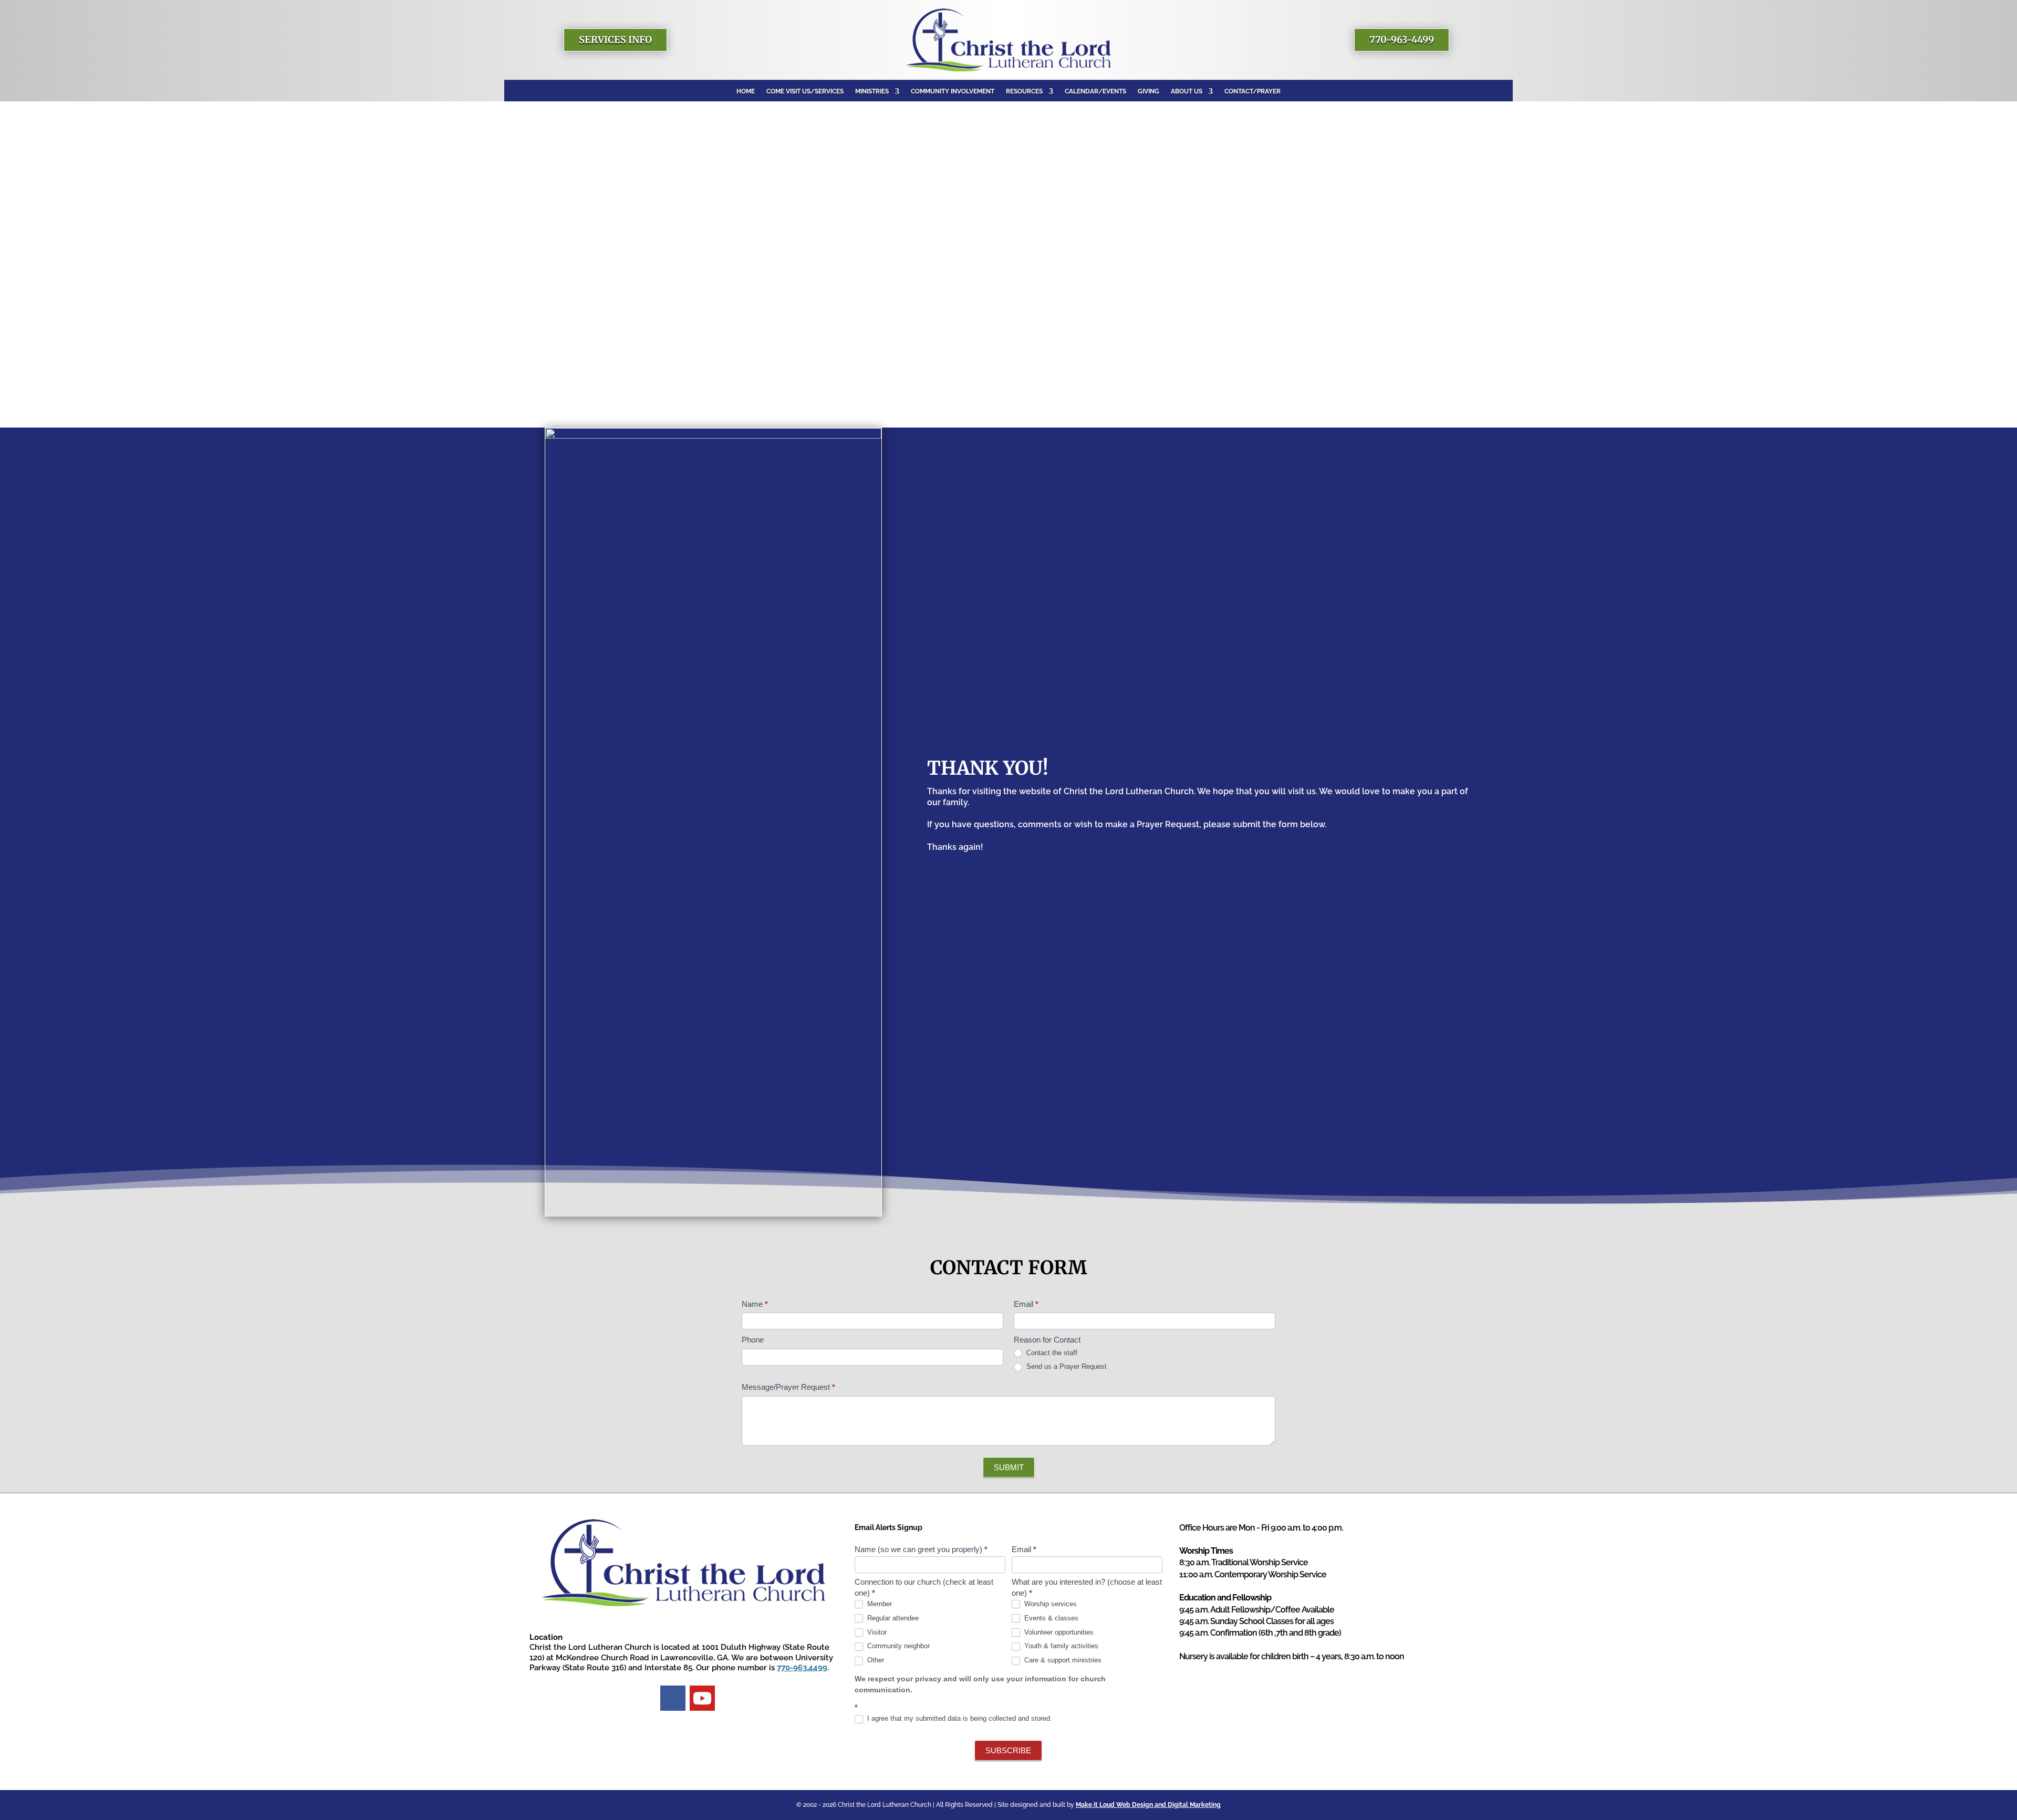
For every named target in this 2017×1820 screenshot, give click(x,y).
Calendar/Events (1095, 91)
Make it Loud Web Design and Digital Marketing (1148, 1805)
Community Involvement (953, 91)
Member (878, 1604)
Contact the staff (1051, 1353)
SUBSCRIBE (1008, 1750)
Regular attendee (892, 1618)
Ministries (872, 91)
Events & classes (1050, 1618)
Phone (753, 1340)
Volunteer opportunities (1058, 1632)
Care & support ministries (1062, 1660)
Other (875, 1660)
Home (746, 91)
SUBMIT (1009, 1467)
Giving (1148, 91)
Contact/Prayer (1252, 91)
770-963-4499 (1402, 40)
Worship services (1049, 1604)
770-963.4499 (802, 1668)
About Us (1187, 91)
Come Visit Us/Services (805, 91)
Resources (1024, 91)
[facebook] (673, 1698)
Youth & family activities (1060, 1646)
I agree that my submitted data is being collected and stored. (959, 1718)
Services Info (615, 40)
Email (1026, 1304)
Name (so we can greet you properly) (921, 1549)
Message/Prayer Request (788, 1387)
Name (755, 1304)
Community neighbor (897, 1646)
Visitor (876, 1632)
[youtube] (702, 1698)
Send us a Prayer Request (1065, 1366)
